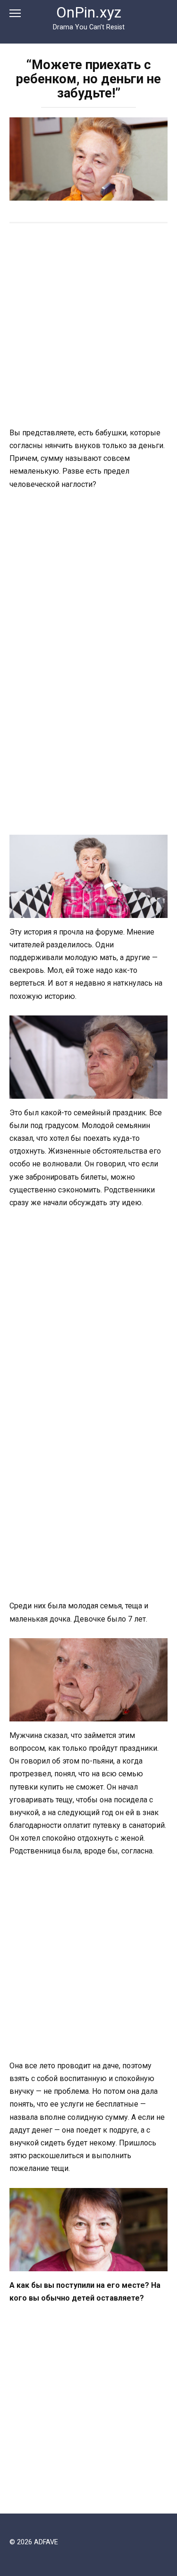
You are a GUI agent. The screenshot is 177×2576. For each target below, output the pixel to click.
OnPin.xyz (89, 13)
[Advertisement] (88, 326)
